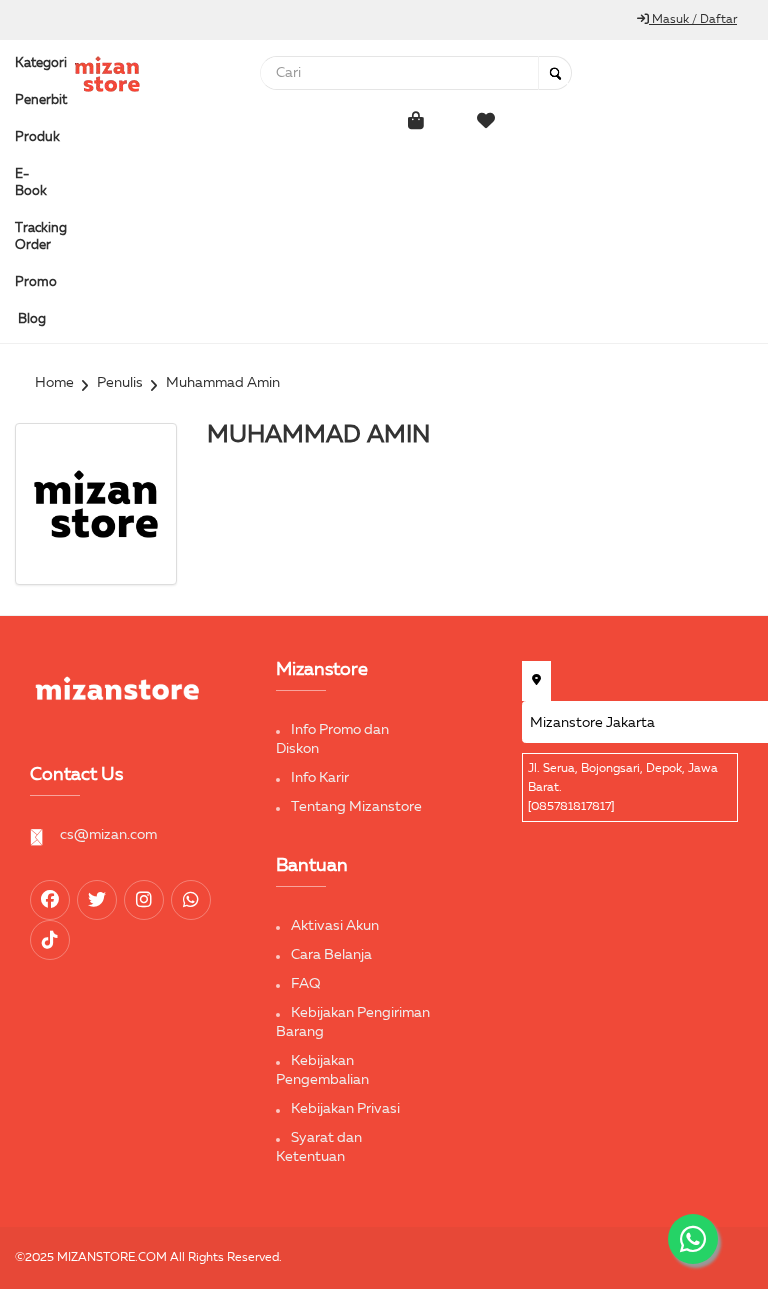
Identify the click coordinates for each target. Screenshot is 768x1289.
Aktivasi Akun (335, 926)
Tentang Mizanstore (356, 807)
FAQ (306, 984)
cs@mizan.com (108, 835)
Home (54, 383)
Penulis (120, 383)
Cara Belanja (331, 955)
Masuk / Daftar (693, 20)
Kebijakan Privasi (345, 1109)
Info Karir (320, 778)
